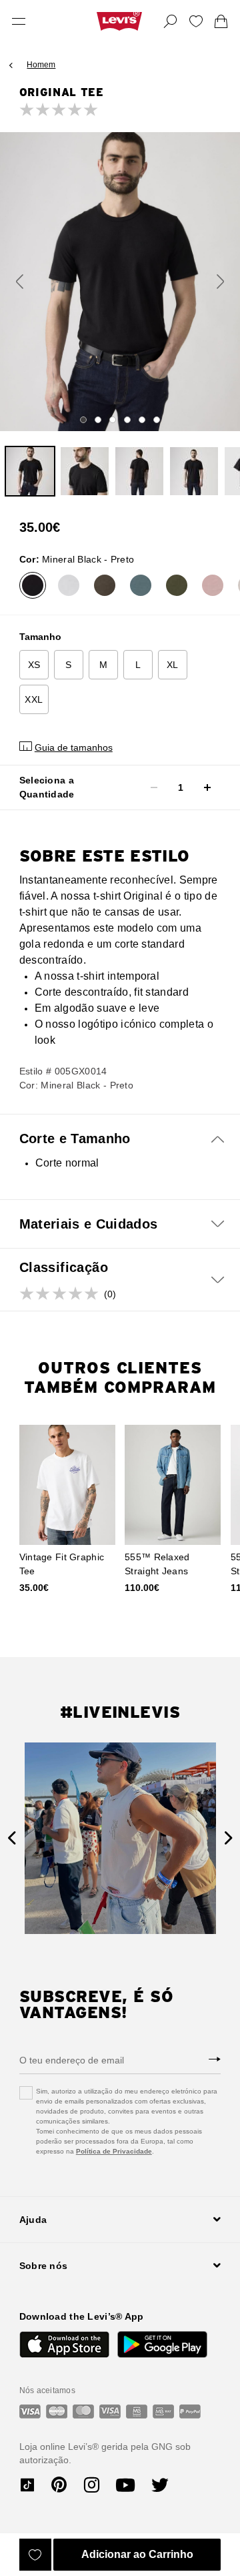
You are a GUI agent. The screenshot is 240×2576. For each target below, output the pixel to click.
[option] (120, 281)
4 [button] (127, 420)
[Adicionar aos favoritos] (35, 2555)
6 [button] (157, 420)
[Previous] (12, 1838)
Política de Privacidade (114, 2151)
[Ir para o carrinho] (221, 21)
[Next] (228, 1838)
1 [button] (83, 420)
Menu (19, 21)
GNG (162, 2447)
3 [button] (113, 420)
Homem (41, 65)
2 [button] (98, 420)
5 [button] (142, 420)
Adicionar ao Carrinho (137, 2554)
